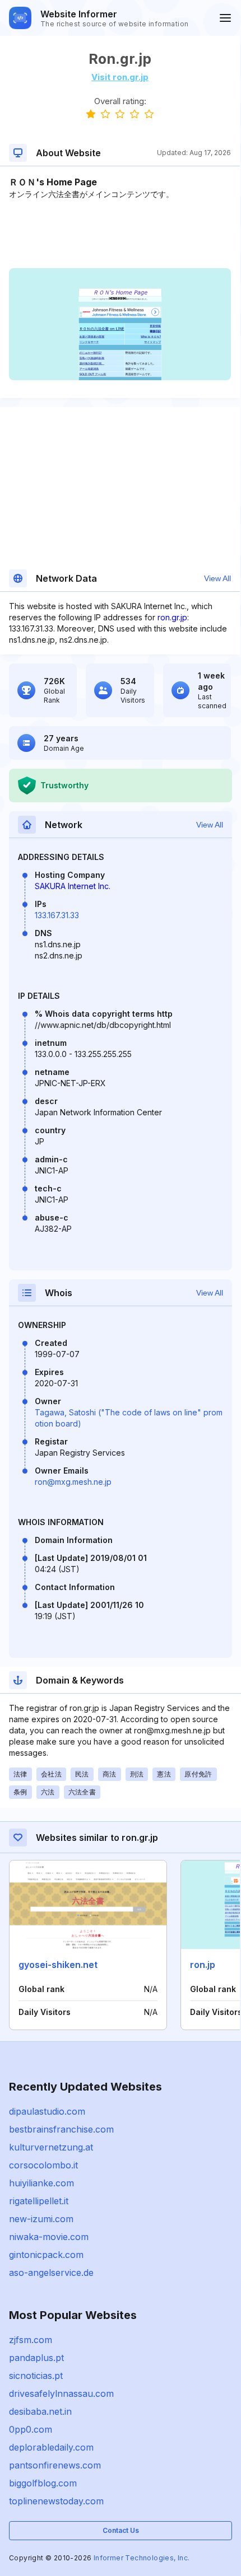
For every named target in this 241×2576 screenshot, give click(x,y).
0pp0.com (31, 2429)
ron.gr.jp (172, 617)
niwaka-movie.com (49, 2237)
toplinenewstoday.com (56, 2501)
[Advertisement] (120, 234)
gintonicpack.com (46, 2255)
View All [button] (217, 578)
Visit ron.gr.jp (120, 77)
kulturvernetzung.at (51, 2147)
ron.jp (203, 1965)
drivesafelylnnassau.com (61, 2393)
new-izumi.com (41, 2219)
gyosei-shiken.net (58, 1965)
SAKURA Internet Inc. (73, 886)
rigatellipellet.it (39, 2201)
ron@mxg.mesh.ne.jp (73, 1482)
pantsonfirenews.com (55, 2465)
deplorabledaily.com (51, 2447)
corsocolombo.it (43, 2165)
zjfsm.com (31, 2340)
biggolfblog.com (43, 2483)
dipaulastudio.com (47, 2111)
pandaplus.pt (36, 2358)
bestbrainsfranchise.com (61, 2129)
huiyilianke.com (41, 2183)
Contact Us (121, 2530)
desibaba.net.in (40, 2411)
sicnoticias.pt (36, 2376)
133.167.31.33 (57, 915)
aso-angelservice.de (51, 2273)
